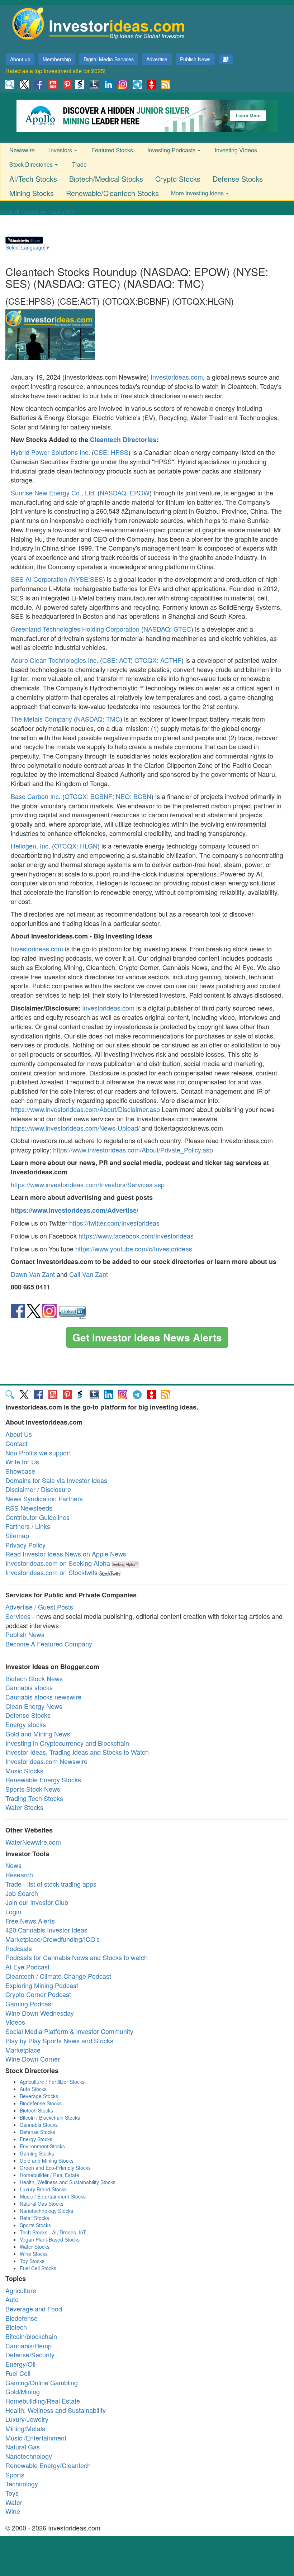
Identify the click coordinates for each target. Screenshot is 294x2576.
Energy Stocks (36, 2139)
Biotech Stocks (36, 2110)
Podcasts (19, 1948)
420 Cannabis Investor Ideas (46, 1930)
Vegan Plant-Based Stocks (50, 2239)
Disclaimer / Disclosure (38, 1489)
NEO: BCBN (134, 796)
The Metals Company (41, 719)
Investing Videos (236, 150)
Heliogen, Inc (30, 846)
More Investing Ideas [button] (198, 193)
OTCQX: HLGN (76, 846)
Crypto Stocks (178, 179)
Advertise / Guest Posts (39, 1607)
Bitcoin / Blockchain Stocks (50, 2118)
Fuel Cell (18, 2373)
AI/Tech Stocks (33, 179)
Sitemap (17, 1535)
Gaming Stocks (37, 2153)
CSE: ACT (117, 660)
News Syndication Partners (44, 1498)
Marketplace (23, 2050)
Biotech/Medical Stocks (106, 179)
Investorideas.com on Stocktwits (51, 1572)
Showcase (20, 1471)
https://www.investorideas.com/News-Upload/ (75, 1128)
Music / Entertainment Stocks (53, 2196)
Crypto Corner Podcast (38, 1994)
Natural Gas (23, 2447)
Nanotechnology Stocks (46, 2211)
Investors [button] (61, 150)
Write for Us (22, 1462)
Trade (79, 164)
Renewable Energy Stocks (43, 1779)
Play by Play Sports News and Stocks (59, 2040)
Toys (12, 2493)
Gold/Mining (23, 2391)
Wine (13, 2511)
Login (13, 1911)
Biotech (16, 2327)
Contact (16, 1443)
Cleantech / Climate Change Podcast (58, 1976)
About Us (19, 1434)
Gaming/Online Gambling (42, 2382)
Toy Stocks (32, 2261)
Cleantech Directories (123, 439)
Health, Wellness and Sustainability (56, 2410)
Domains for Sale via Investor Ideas (56, 1480)
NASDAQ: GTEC (167, 629)
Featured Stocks (112, 150)
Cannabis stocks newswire (43, 1697)
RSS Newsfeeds (29, 1508)
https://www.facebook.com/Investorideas (136, 1236)
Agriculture (21, 2290)
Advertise (157, 59)
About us (20, 59)
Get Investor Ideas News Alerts (147, 1337)
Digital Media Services (109, 59)
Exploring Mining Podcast (42, 1985)
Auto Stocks (33, 2089)
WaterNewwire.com (33, 1842)
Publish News (195, 59)
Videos (15, 2022)
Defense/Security (30, 2354)
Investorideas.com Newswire (46, 1761)
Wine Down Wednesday (40, 2013)
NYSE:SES (87, 579)
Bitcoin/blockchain (31, 2336)
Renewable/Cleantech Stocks (112, 193)
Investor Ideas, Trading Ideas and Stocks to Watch (77, 1752)
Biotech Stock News (34, 1678)
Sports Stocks (35, 2225)
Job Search (22, 1893)
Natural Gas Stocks (42, 2204)
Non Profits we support (38, 1453)
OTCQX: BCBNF (88, 796)
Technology (22, 2484)
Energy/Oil (20, 2364)
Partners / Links (28, 1526)
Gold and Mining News (38, 1734)
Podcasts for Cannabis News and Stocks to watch (77, 1957)
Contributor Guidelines (37, 1517)
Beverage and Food (34, 2309)
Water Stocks (24, 1807)
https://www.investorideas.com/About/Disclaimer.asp (85, 1109)
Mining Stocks (32, 193)
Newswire (22, 150)
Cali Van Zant (89, 1274)
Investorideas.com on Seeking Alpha (58, 1563)
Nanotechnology (29, 2456)
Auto (12, 2299)
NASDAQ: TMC (98, 719)
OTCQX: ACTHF (158, 660)
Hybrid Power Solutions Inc (49, 452)
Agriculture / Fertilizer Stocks (52, 2082)
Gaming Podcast (29, 2004)
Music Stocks (24, 1771)
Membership (57, 59)
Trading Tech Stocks (34, 1798)
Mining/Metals (25, 2428)
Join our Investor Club (37, 1902)
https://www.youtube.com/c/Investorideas (134, 1249)
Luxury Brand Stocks (43, 2189)
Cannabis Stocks (39, 2125)
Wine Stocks (34, 2254)
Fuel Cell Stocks (38, 2268)
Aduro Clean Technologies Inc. (54, 660)
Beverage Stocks (39, 2096)
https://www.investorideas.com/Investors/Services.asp (88, 1184)
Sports (15, 2475)
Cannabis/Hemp (29, 2346)
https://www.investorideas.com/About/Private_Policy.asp (133, 1150)
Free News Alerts (30, 1921)
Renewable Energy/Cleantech (48, 2465)
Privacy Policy (25, 1545)
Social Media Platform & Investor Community (69, 2031)
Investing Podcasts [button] (172, 150)
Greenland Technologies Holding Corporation (75, 629)
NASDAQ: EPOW (125, 493)
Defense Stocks (238, 179)
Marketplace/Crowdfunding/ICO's (53, 1939)
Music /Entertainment (36, 2438)
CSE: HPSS (111, 452)
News (13, 1865)
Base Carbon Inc (35, 796)
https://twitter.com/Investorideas (114, 1223)
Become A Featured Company (49, 1644)
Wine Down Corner (33, 2059)
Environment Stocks (42, 2146)
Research (19, 1874)
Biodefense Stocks (41, 2103)
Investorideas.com (177, 377)
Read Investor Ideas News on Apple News (66, 1554)
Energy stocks (26, 1724)
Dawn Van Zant (33, 1274)
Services (18, 1616)
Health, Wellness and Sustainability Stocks (68, 2182)
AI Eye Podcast (27, 1967)
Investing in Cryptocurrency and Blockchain (67, 1743)
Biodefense (22, 2318)
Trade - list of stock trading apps (51, 1884)
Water (14, 2502)
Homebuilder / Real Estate (49, 2175)
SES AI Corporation (39, 579)
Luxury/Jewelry (27, 2419)
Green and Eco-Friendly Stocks (55, 2168)
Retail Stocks (34, 2218)
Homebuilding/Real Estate (43, 2401)
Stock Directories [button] (32, 164)
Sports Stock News (33, 1789)
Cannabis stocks (29, 1687)
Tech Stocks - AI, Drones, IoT (53, 2232)
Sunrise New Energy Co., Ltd (52, 493)
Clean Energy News (34, 1706)
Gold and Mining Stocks (47, 2161)
